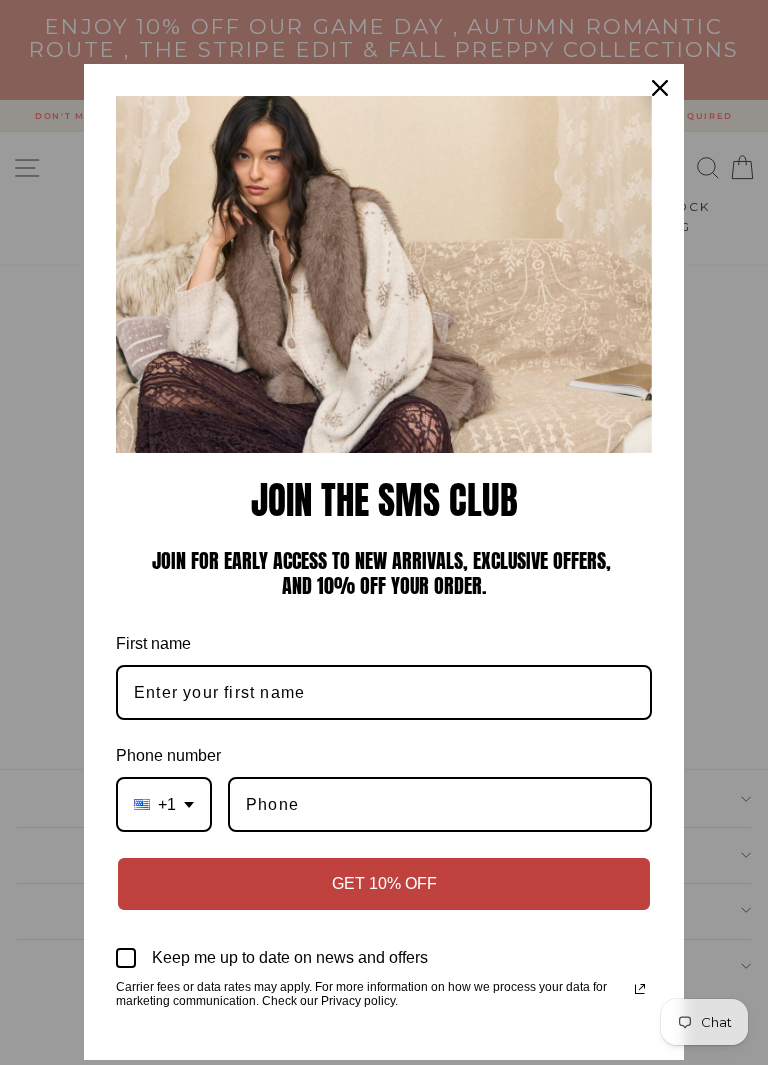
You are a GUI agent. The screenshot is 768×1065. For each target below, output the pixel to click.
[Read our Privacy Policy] (640, 989)
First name (153, 643)
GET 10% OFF (384, 883)
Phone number (168, 755)
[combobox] (164, 804)
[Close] (660, 88)
